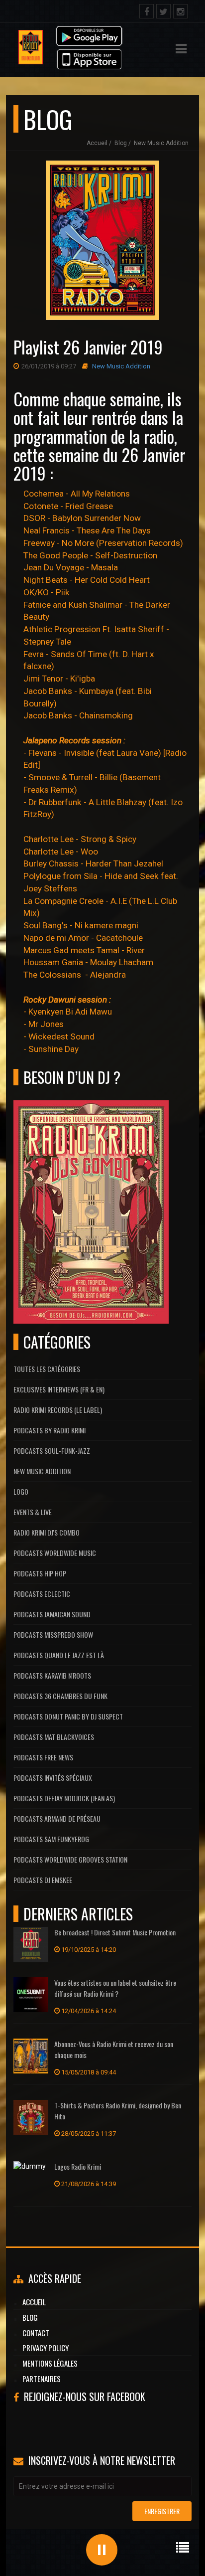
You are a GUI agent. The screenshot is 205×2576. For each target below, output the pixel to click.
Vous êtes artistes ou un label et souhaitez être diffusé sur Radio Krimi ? (115, 1988)
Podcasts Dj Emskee (43, 1880)
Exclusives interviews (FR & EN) (59, 1389)
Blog (121, 143)
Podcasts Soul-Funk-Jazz (52, 1451)
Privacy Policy (46, 2348)
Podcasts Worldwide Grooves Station (70, 1859)
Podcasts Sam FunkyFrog (51, 1839)
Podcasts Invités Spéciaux (53, 1778)
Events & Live (33, 1512)
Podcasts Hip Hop (40, 1573)
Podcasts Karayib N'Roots (52, 1675)
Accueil (97, 143)
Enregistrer (162, 2511)
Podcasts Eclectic (42, 1594)
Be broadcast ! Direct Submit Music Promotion (115, 1932)
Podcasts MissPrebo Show (53, 1634)
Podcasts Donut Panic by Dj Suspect (68, 1716)
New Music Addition (161, 143)
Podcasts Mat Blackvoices (54, 1737)
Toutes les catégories (47, 1369)
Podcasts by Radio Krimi (50, 1430)
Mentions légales (50, 2363)
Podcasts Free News (43, 1757)
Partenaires (42, 2379)
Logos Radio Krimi (78, 2166)
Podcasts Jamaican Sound (52, 1614)
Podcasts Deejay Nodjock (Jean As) (64, 1798)
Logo (21, 1491)
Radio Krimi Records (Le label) (58, 1410)
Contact (36, 2333)
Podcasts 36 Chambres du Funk (60, 1696)
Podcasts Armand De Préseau (57, 1818)
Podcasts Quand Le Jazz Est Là (59, 1655)
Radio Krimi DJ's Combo (47, 1532)
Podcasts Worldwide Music (55, 1553)
